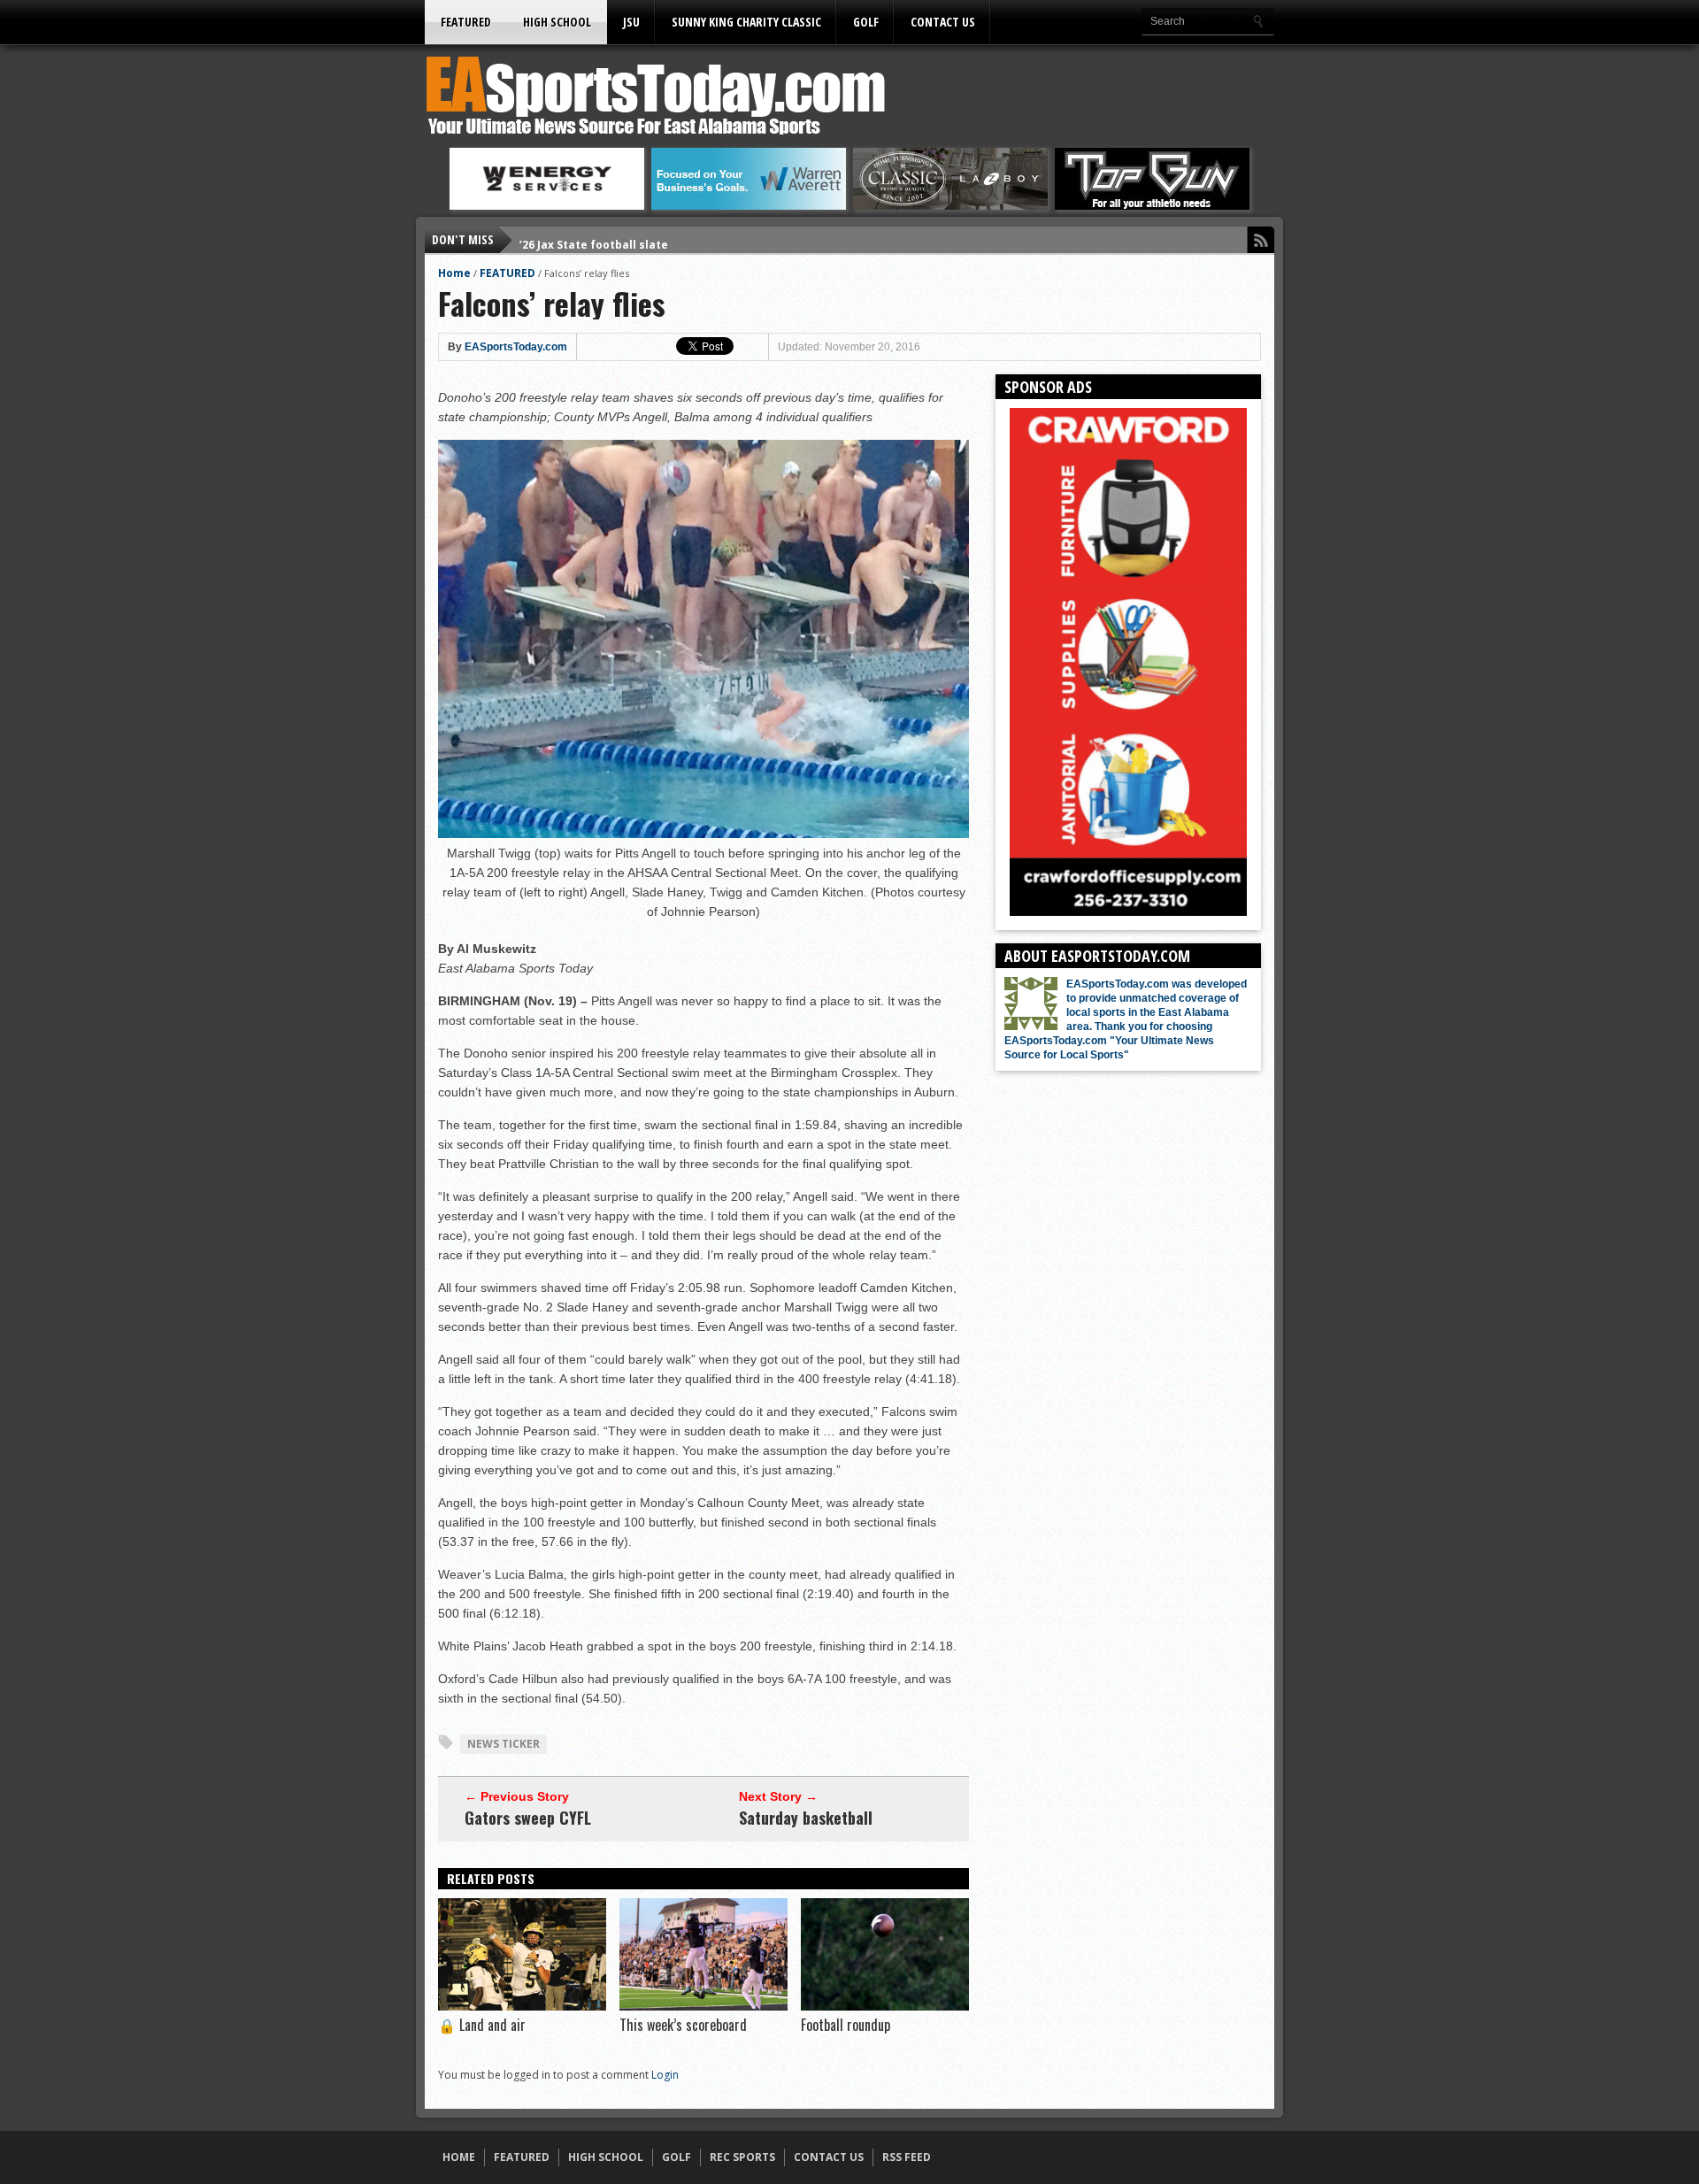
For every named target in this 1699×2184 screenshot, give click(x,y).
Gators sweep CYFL (528, 1818)
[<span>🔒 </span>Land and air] (522, 2006)
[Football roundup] (885, 2006)
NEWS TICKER (504, 1744)
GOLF (866, 22)
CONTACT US (943, 22)
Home (454, 273)
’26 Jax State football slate (594, 239)
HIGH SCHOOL (557, 22)
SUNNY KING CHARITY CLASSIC (746, 22)
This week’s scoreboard (683, 2025)
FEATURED (466, 22)
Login (665, 2075)
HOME (459, 2157)
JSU (631, 22)
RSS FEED (907, 2157)
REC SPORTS (742, 2157)
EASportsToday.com (516, 347)
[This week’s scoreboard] (703, 2006)
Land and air (482, 2025)
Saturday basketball (806, 1818)
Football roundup (846, 2025)
